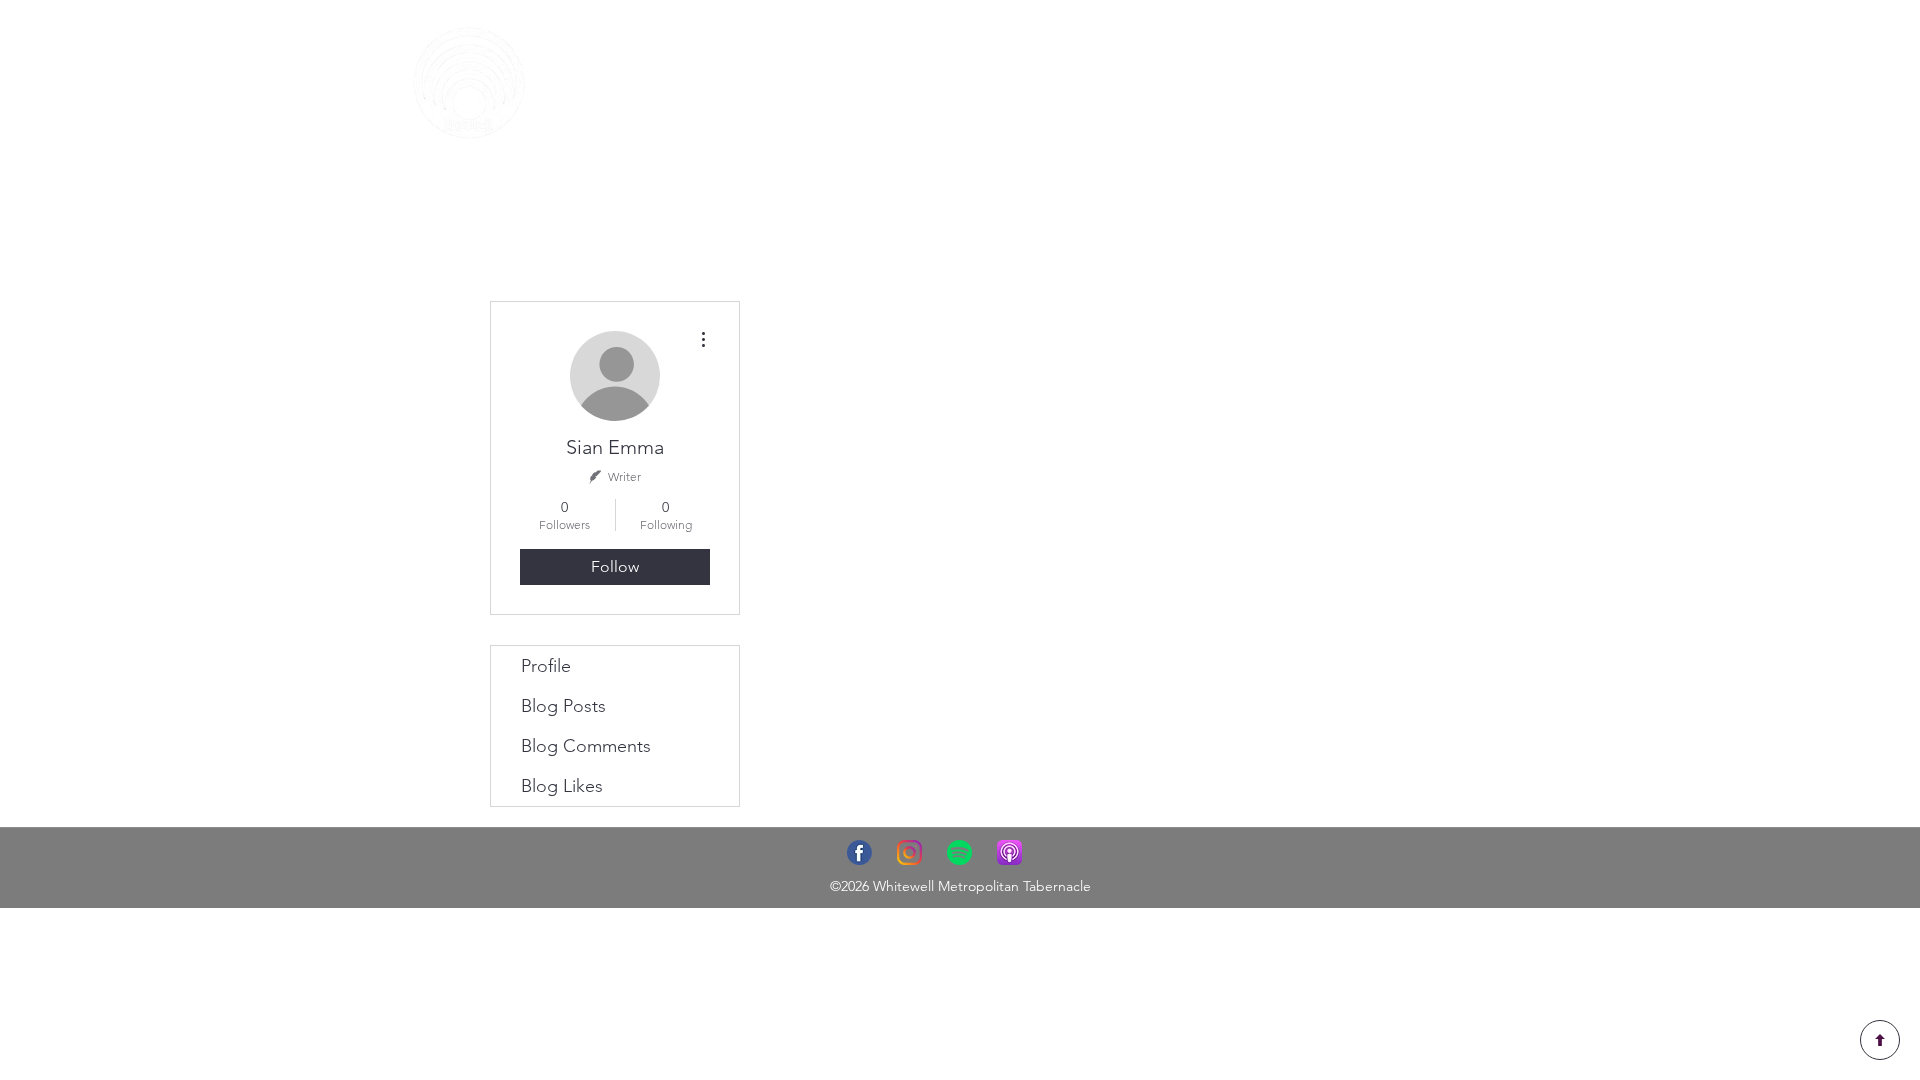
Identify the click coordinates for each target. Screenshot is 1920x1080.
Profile (546, 666)
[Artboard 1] (859, 852)
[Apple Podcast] (1009, 852)
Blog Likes (562, 786)
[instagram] (909, 852)
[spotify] (959, 852)
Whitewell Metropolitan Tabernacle (982, 886)
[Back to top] (1880, 1040)
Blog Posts (563, 706)
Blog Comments (586, 746)
